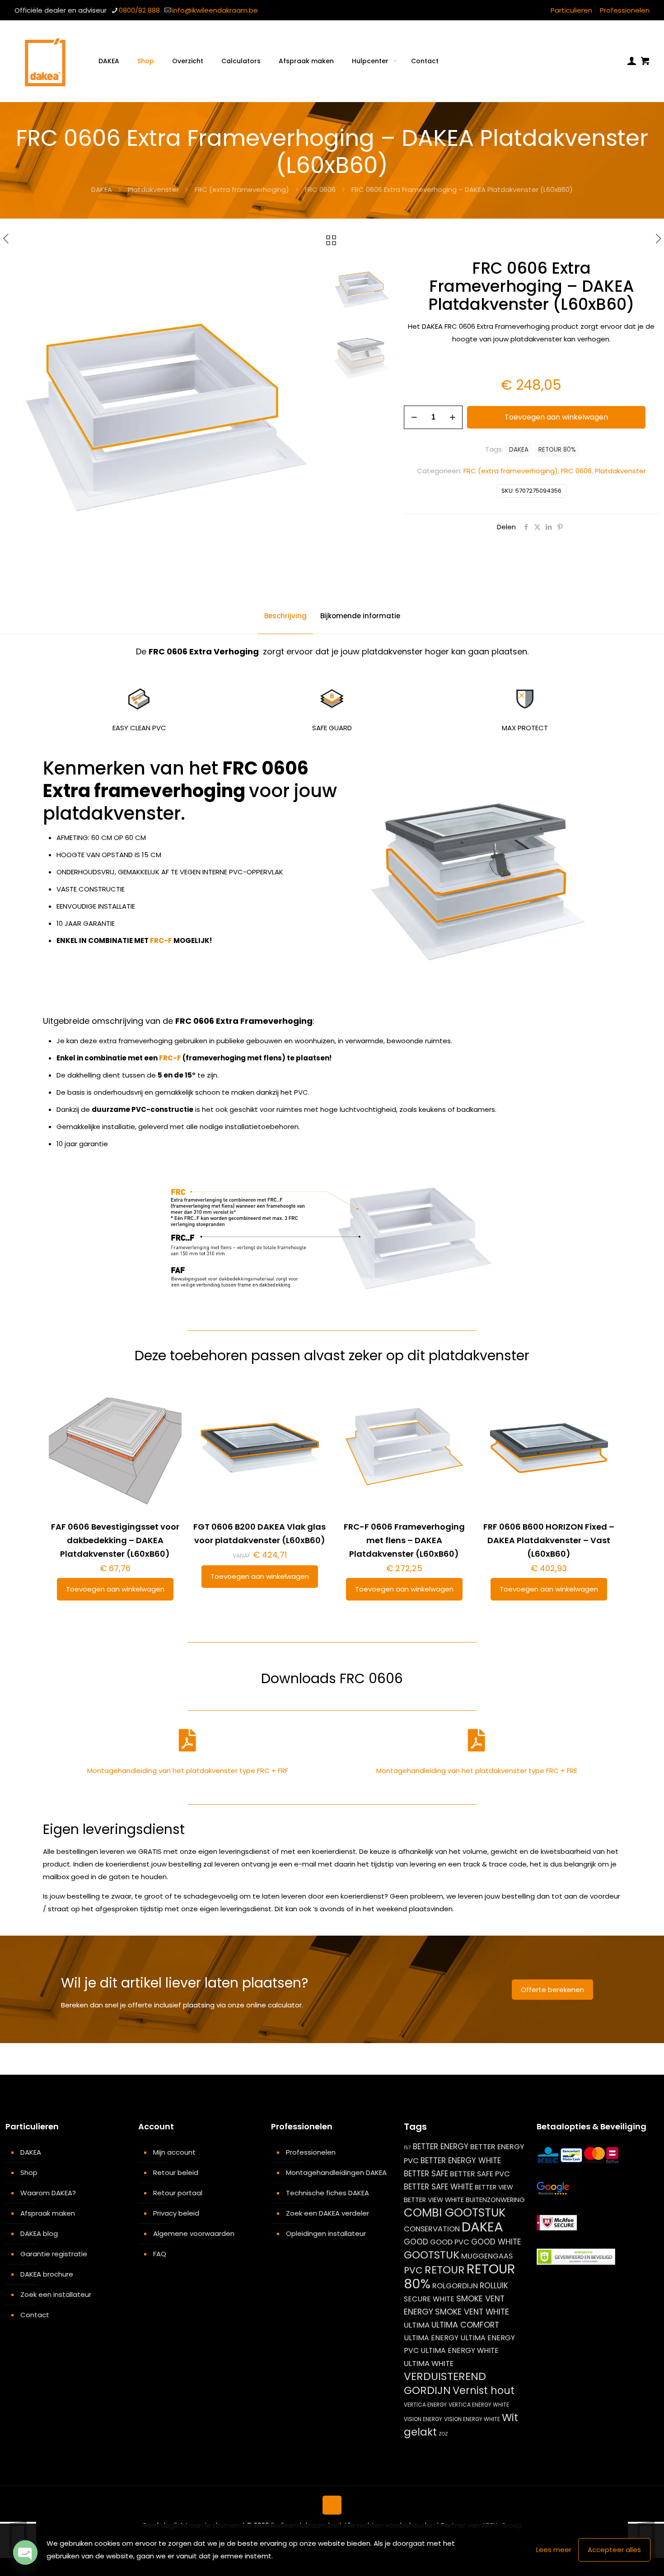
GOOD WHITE (496, 2242)
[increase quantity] (452, 417)
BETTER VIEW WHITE (434, 2200)
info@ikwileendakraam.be (215, 10)
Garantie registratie (54, 2254)
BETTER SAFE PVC (480, 2174)
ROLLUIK (494, 2286)
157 (407, 2148)
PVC (413, 2270)
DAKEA (102, 189)
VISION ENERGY (423, 2419)
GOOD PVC (450, 2242)
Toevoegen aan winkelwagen (556, 417)
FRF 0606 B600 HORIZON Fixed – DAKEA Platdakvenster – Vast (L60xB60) (549, 1540)
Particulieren (571, 10)
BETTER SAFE (426, 2174)
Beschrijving (285, 616)
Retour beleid (176, 2172)
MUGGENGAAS (487, 2256)
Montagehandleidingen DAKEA (336, 2172)
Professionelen (625, 10)
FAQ (160, 2254)
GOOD (416, 2242)
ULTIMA (417, 2325)
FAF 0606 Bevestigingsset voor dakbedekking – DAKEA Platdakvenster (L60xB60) (115, 1540)
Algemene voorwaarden (194, 2233)
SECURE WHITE (429, 2299)
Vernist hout (484, 2390)
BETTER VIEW (494, 2187)
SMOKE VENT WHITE (472, 2312)
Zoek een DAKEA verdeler (327, 2213)
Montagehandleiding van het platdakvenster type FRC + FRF (188, 1771)
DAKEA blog (39, 2233)
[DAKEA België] (45, 61)
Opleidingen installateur (326, 2233)
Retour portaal (178, 2193)
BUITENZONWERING (495, 2200)
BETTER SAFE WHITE (438, 2187)
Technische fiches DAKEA (327, 2193)
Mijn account (174, 2152)
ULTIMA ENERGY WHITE (460, 2350)
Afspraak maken (48, 2213)
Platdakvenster (153, 189)
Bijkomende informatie (360, 616)
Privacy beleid (176, 2213)
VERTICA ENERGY (425, 2405)
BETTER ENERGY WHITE (461, 2161)
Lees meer (554, 2550)
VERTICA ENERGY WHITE (479, 2405)
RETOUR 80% (557, 450)
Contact (35, 2315)
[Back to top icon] (332, 2505)
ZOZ (443, 2434)
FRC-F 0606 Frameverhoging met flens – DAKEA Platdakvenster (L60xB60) (404, 1540)
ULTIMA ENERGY (431, 2338)
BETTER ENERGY (441, 2147)
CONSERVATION (432, 2229)
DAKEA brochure (47, 2274)
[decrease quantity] (414, 417)
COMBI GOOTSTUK (455, 2212)
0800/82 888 (139, 10)
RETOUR (445, 2270)
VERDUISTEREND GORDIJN (445, 2383)
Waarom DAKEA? (48, 2193)
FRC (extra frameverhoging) (242, 189)
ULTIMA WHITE (429, 2363)
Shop (29, 2172)
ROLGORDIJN (455, 2286)
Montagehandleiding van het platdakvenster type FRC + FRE (477, 1771)
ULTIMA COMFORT (465, 2325)
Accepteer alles (614, 2550)
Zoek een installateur (56, 2294)
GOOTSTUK (432, 2255)
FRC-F (161, 940)
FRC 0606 (320, 189)
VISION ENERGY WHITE (472, 2419)
